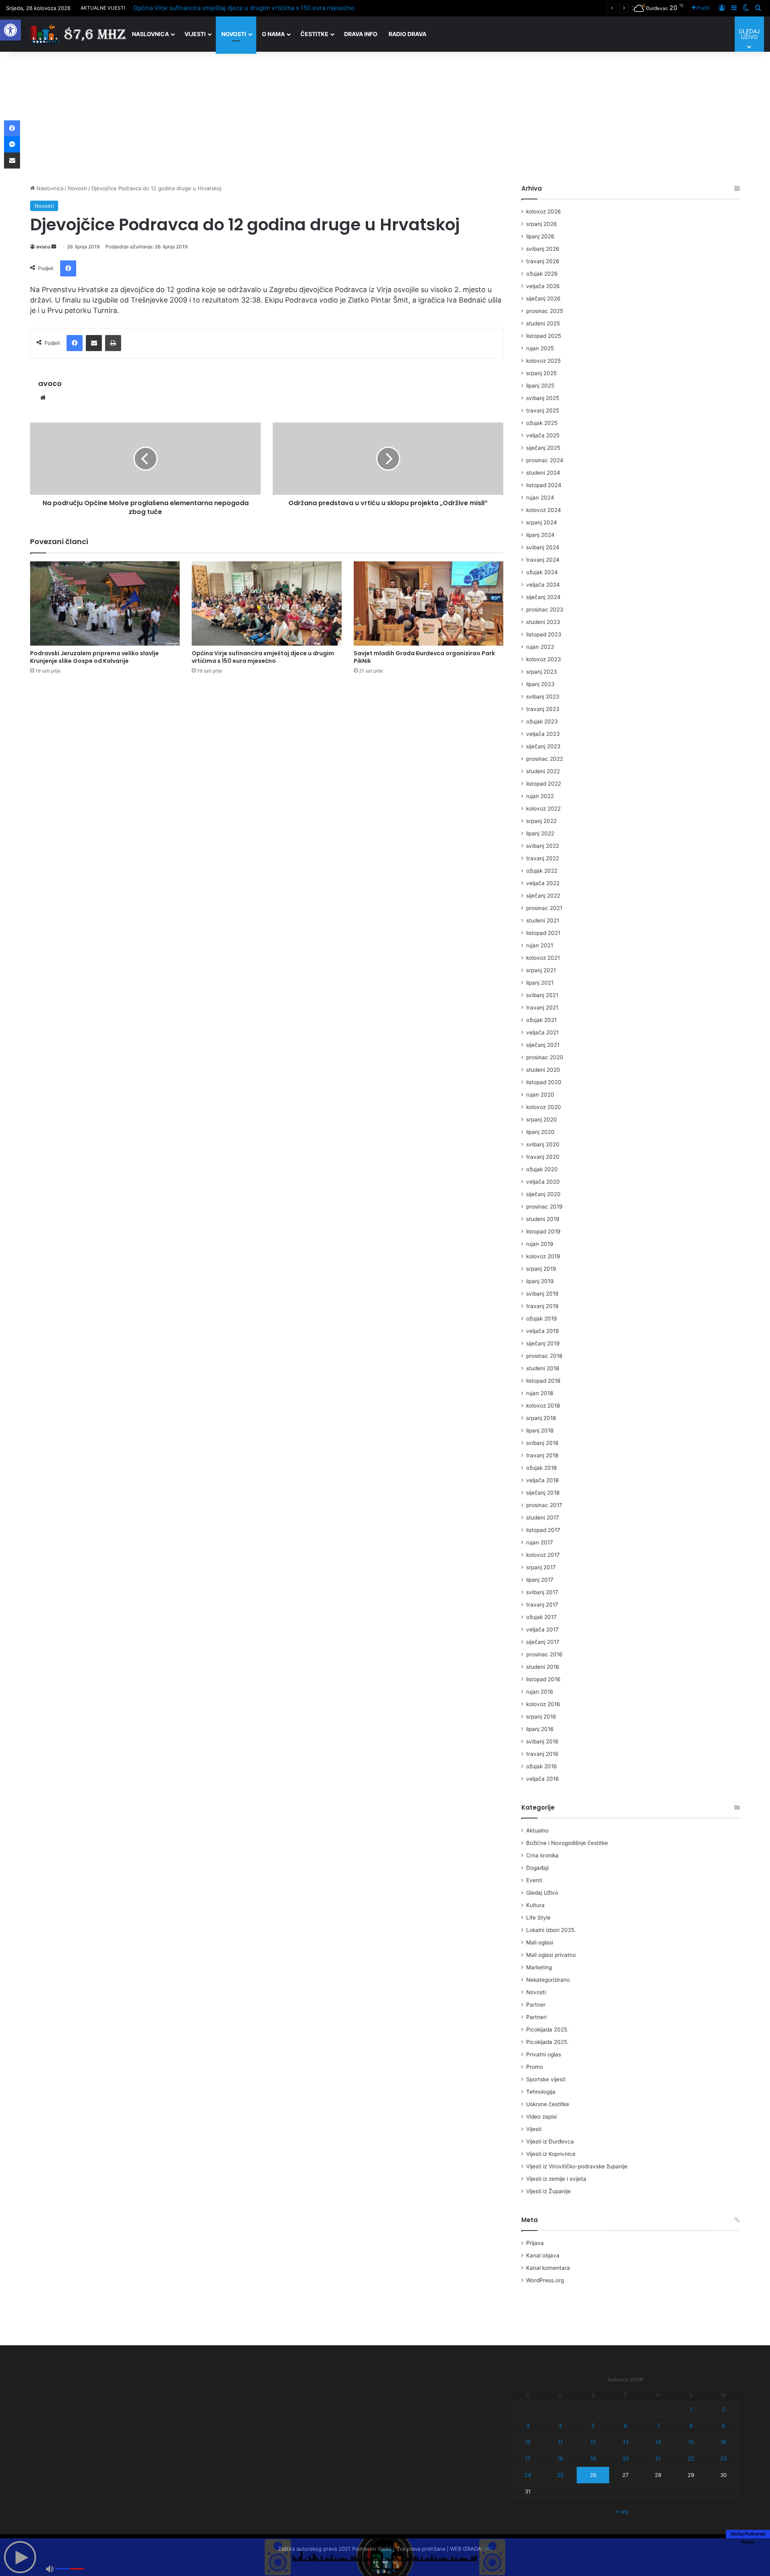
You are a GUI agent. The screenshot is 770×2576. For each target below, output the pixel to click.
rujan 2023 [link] (540, 647)
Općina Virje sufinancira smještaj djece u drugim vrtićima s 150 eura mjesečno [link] (244, 8)
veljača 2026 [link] (543, 286)
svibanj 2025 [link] (543, 398)
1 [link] (691, 2409)
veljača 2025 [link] (543, 435)
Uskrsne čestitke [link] (548, 2104)
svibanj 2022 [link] (543, 846)
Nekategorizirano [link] (548, 1980)
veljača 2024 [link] (543, 585)
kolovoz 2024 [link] (544, 510)
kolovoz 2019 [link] (543, 1256)
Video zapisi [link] (541, 2117)
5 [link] (593, 2426)
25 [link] (560, 2475)
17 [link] (528, 2458)
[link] (10, 30)
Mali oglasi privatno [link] (551, 1955)
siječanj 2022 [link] (543, 896)
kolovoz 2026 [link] (544, 211)
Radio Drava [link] (407, 34)
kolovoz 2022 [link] (543, 809)
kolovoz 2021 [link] (543, 958)
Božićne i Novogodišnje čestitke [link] (567, 1843)
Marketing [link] (539, 1967)
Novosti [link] (234, 34)
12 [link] (593, 2442)
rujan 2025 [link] (540, 348)
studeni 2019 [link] (543, 1219)
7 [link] (658, 2426)
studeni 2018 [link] (543, 1368)
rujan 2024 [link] (540, 498)
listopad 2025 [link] (544, 336)
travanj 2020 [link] (543, 1157)
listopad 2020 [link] (544, 1082)
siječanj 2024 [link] (543, 597)
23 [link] (723, 2458)
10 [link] (528, 2442)
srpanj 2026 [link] (542, 224)
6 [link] (626, 2426)
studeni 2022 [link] (543, 771)
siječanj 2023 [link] (543, 746)
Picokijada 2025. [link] (547, 2030)
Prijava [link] (535, 2243)
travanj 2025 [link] (543, 410)
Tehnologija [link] (541, 2092)
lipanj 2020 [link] (540, 1132)
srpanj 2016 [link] (541, 1717)
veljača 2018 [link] (542, 1480)
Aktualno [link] (537, 1830)
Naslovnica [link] (150, 34)
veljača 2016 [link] (543, 1779)
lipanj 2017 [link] (540, 1580)
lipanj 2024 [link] (540, 535)
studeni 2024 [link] (543, 473)
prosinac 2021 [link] (544, 908)
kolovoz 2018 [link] (543, 1406)
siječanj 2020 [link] (543, 1194)
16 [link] (723, 2442)
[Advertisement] (385, 116)
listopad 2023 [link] (544, 634)
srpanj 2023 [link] (542, 672)
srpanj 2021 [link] (541, 970)
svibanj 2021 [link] (542, 995)
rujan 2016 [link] (540, 1692)
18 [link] (560, 2458)
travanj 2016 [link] (542, 1754)
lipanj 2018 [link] (540, 1430)
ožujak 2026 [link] (542, 274)
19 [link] (593, 2458)
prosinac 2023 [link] (545, 609)
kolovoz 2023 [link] (544, 659)
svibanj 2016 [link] (542, 1741)
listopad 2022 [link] (544, 784)
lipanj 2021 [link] (540, 983)
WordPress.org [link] (545, 2280)
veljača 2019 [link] (543, 1331)
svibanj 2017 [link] (542, 1592)
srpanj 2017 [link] (541, 1567)
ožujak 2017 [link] (541, 1617)
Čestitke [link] (314, 34)
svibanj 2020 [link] (543, 1144)
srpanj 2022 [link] (541, 821)
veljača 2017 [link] (542, 1629)
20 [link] (626, 2458)
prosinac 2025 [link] (545, 311)
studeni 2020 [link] (543, 1070)
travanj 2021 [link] (542, 1008)
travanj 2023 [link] (543, 709)
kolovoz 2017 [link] (543, 1555)
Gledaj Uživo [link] (542, 1893)
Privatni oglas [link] (544, 2054)
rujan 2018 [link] (540, 1393)
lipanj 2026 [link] (540, 236)
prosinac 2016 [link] (544, 1654)
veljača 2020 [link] (543, 1182)
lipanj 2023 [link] (540, 684)
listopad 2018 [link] (543, 1381)
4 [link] (560, 2426)
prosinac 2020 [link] (545, 1057)
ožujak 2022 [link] (542, 871)
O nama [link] (273, 34)
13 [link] (626, 2442)
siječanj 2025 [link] (543, 448)
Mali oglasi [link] (540, 1942)
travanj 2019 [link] (542, 1306)
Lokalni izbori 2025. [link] (551, 1930)
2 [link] (723, 2409)
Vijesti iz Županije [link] (548, 2191)
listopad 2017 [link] (543, 1530)
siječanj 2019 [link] (543, 1343)
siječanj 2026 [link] (543, 299)
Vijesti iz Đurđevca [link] (550, 2141)
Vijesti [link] (195, 34)
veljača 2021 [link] (542, 1032)
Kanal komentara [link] (548, 2268)
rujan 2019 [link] (540, 1244)
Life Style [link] (538, 1918)
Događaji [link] (537, 1868)
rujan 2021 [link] (540, 945)
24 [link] (528, 2475)
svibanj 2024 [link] (543, 547)
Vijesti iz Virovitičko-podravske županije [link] (577, 2166)
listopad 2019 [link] (543, 1231)
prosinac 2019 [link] (544, 1207)
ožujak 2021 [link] (541, 1020)
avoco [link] (43, 247)
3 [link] (528, 2426)
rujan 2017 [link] (540, 1542)
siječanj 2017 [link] (543, 1642)
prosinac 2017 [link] (544, 1505)
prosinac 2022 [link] (545, 759)
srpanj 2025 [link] (541, 373)
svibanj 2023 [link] (543, 697)
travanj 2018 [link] (542, 1455)
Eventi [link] (534, 1880)
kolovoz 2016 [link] (543, 1704)
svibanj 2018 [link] (542, 1443)
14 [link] (658, 2442)
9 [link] (723, 2426)
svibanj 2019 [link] (542, 1294)
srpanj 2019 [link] (541, 1269)
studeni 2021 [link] (543, 920)
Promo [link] (535, 2067)
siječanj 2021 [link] (543, 1045)
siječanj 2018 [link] (543, 1493)
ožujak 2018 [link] (541, 1468)
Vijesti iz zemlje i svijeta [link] (556, 2179)
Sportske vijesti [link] (546, 2079)
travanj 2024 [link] (543, 560)
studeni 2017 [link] (543, 1518)
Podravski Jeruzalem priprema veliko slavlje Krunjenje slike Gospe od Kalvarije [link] (94, 657)
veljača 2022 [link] (543, 883)
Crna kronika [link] (542, 1855)
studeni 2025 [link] (543, 323)
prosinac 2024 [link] (545, 460)
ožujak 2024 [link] (542, 572)
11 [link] (560, 2442)
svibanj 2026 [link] (543, 249)
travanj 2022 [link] (543, 858)
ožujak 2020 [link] (542, 1169)
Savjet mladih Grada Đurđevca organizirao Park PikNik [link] (424, 657)
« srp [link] (622, 2511)
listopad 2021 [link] (543, 933)
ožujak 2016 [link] (542, 1766)
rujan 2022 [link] (540, 796)
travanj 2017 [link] (542, 1605)
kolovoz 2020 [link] (544, 1107)
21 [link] (658, 2458)
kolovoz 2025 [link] (543, 361)
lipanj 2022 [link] (540, 833)
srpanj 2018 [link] (541, 1418)
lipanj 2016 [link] (540, 1729)
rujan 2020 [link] (540, 1095)
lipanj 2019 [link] (540, 1281)
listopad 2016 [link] (543, 1679)
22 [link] (691, 2458)
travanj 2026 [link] (543, 261)
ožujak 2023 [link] (542, 721)
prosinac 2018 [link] (544, 1356)
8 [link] (691, 2426)
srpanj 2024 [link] (542, 522)
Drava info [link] (361, 34)
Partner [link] (536, 2005)
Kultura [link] (535, 1905)
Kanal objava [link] (543, 2255)
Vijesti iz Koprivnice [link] (551, 2154)
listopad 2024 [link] (544, 485)
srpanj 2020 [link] (542, 1119)
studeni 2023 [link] (543, 622)
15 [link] (691, 2442)
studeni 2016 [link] (543, 1667)
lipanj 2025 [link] (540, 386)
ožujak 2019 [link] (542, 1318)
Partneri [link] (536, 2017)
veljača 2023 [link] (543, 734)
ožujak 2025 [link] (542, 423)
